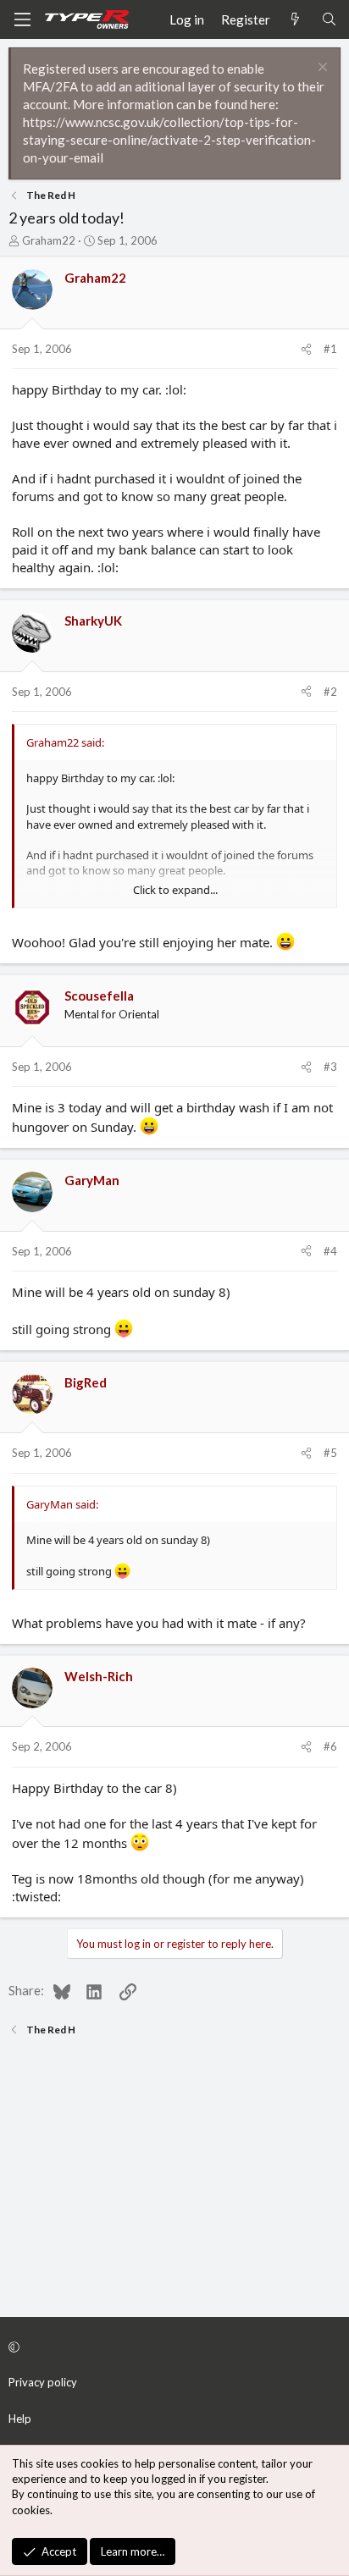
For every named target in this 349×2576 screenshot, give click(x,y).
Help (20, 2419)
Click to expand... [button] (175, 890)
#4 (330, 1251)
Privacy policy (43, 2382)
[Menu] (22, 19)
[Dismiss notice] (321, 69)
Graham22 (49, 240)
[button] (172, 2347)
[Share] (306, 349)
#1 (330, 349)
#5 (330, 1453)
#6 (330, 1746)
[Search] (329, 20)
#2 (330, 692)
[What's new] (295, 20)
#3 (330, 1067)
